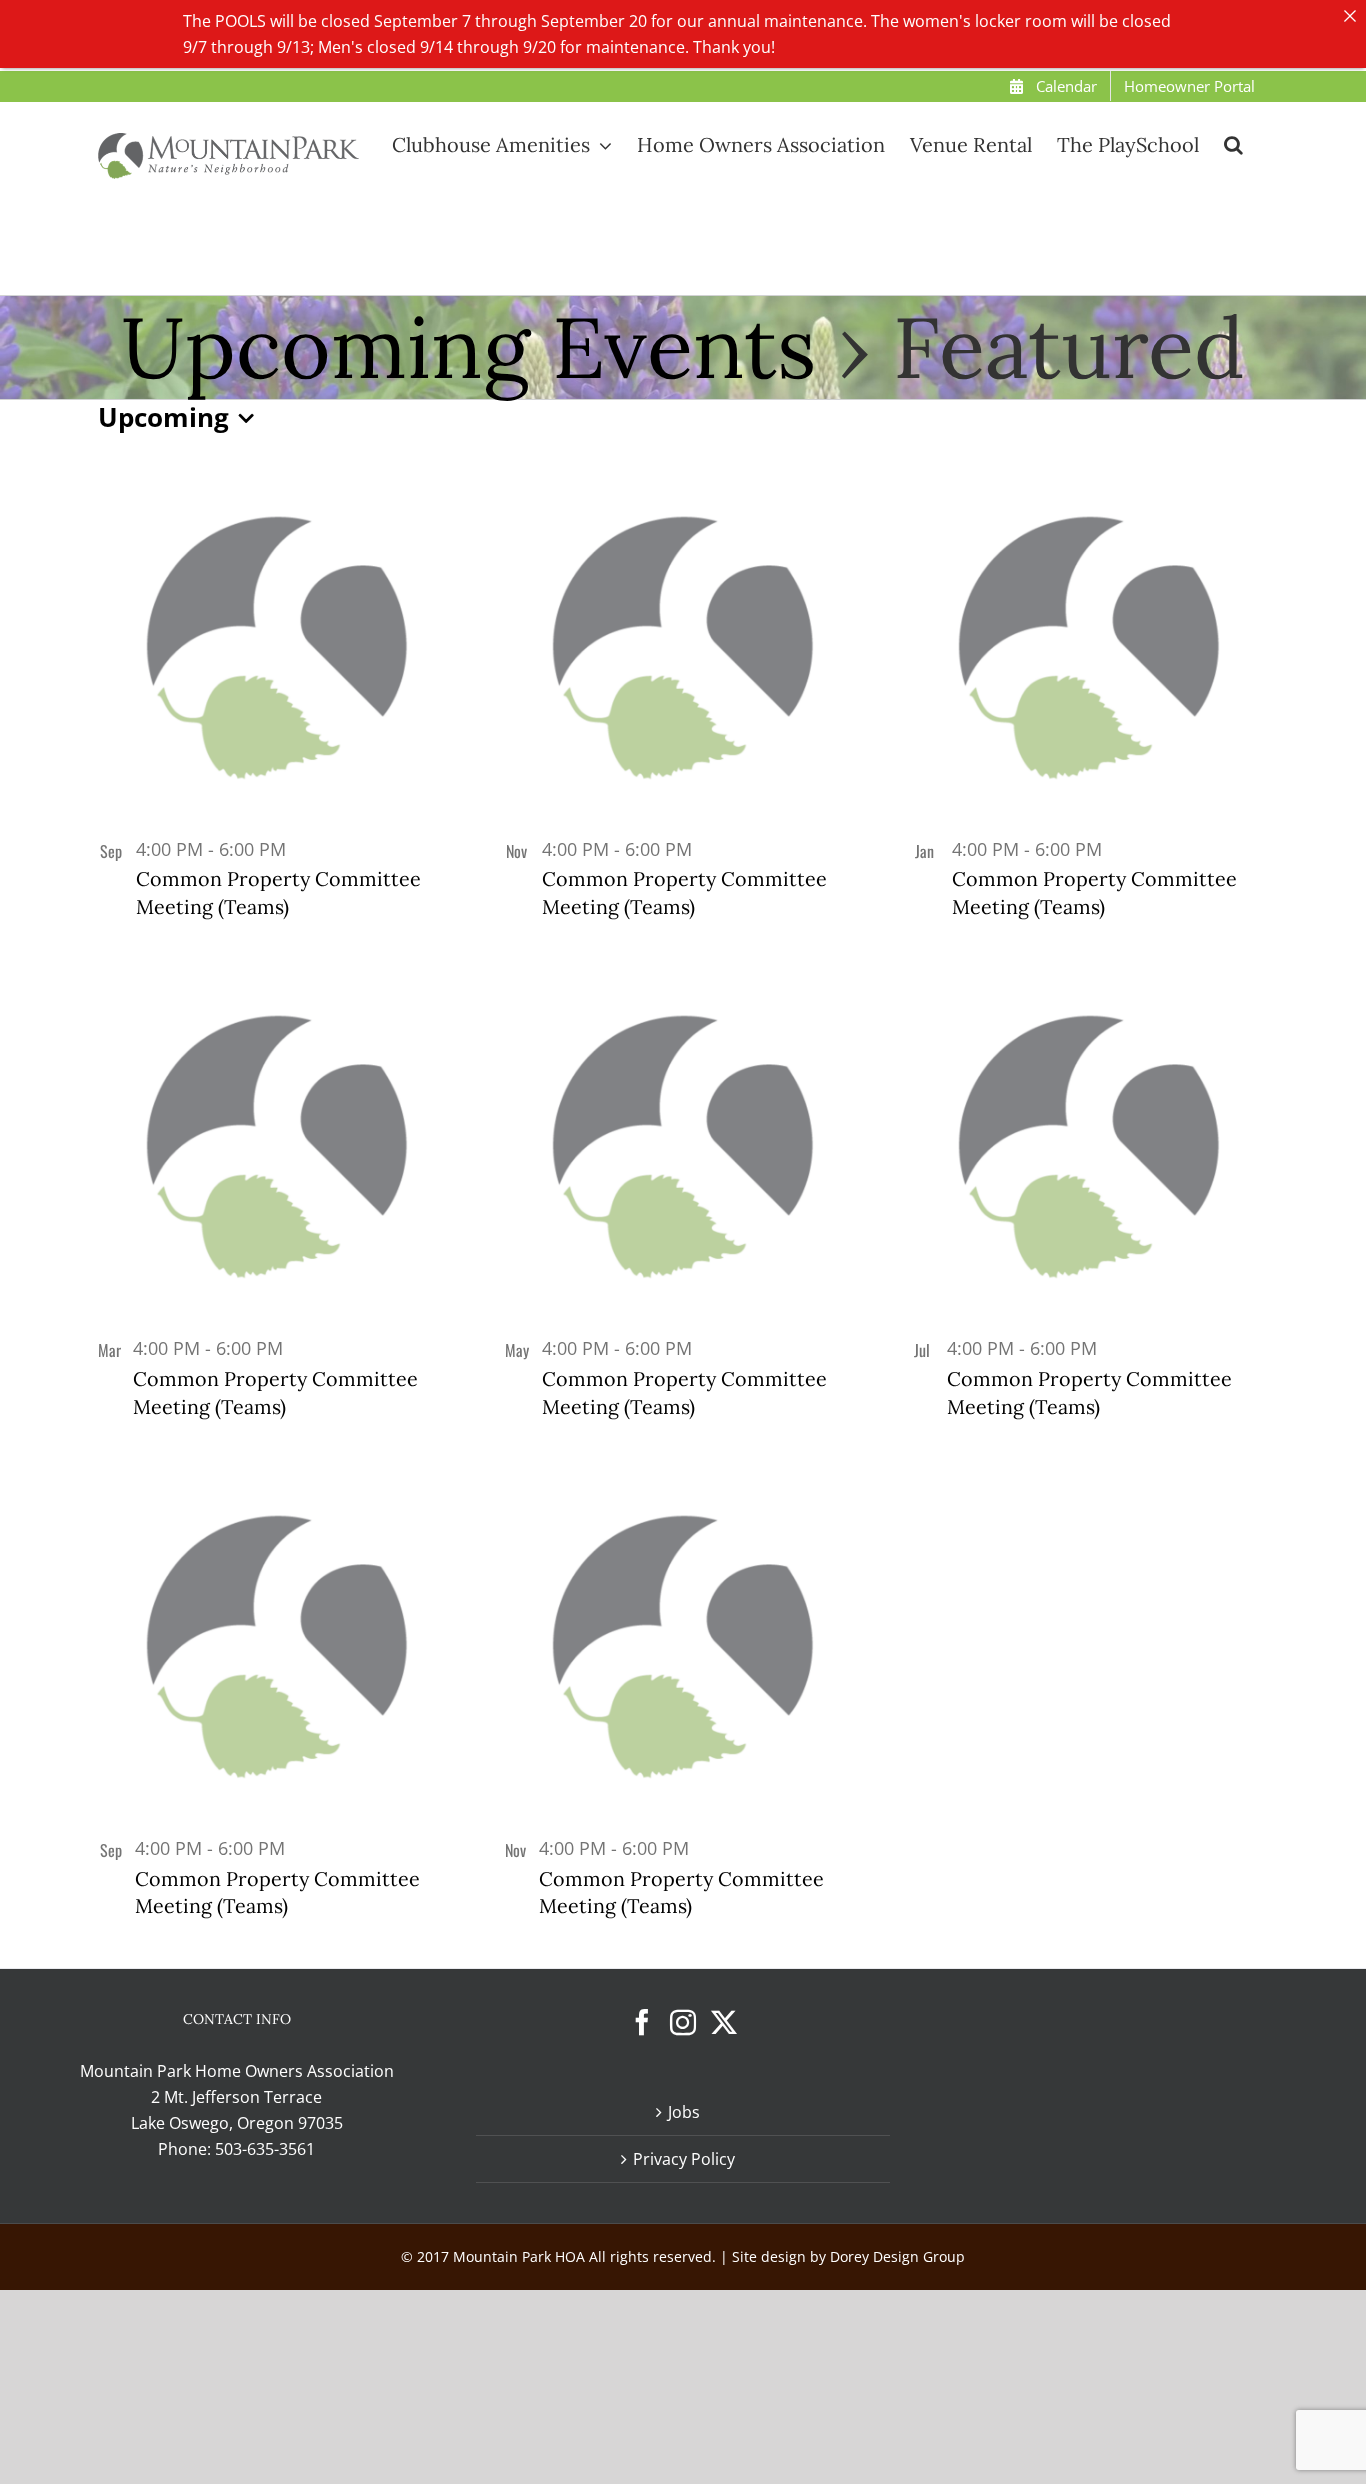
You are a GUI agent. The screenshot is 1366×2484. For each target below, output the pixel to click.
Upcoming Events (468, 347)
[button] (1233, 144)
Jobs (684, 2112)
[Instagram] (683, 2022)
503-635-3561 (265, 2149)
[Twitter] (724, 2022)
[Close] (1350, 16)
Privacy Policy (684, 2159)
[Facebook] (642, 2022)
